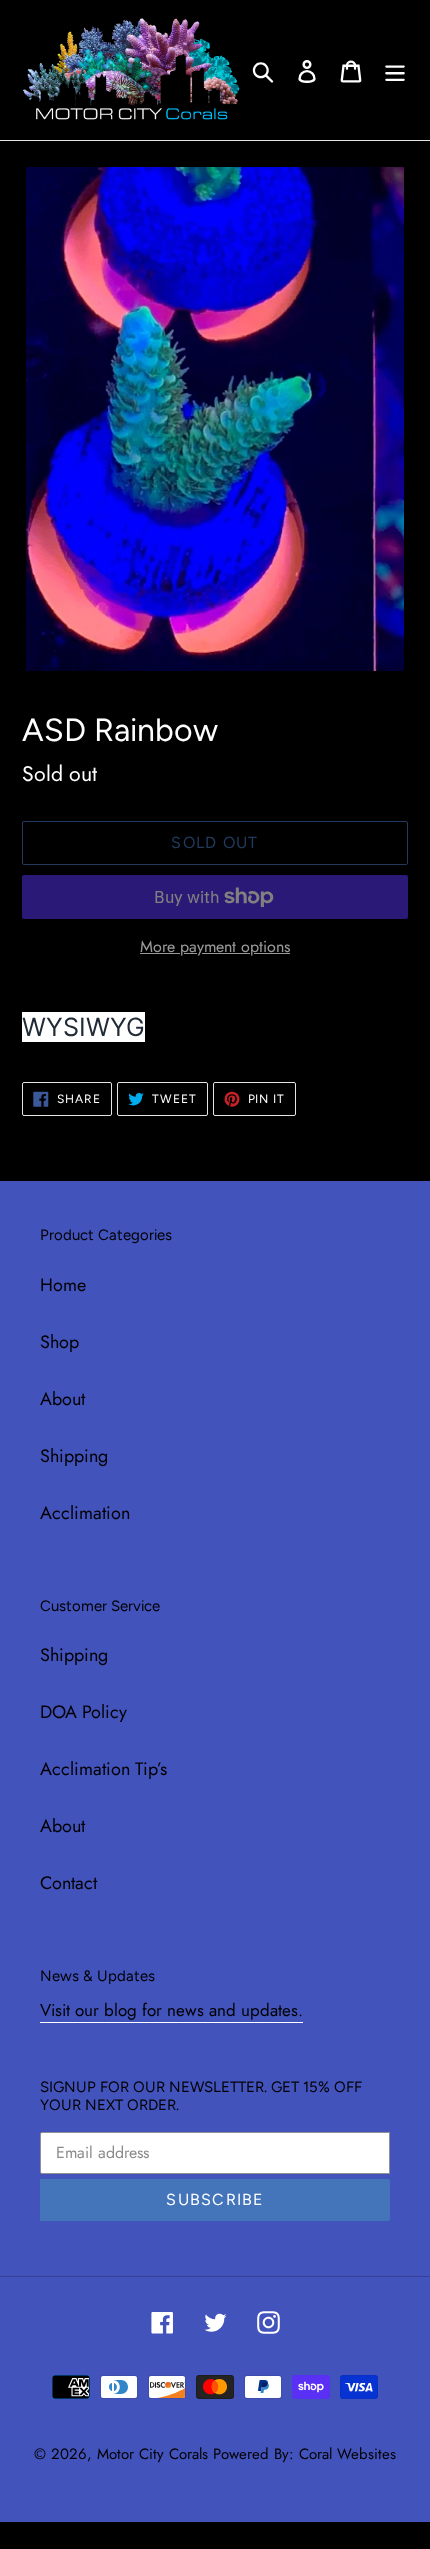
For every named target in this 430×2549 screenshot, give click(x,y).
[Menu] (395, 69)
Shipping (74, 1456)
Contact (68, 1883)
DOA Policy (83, 1712)
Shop (59, 1342)
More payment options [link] (215, 946)
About (62, 1399)
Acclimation (85, 1513)
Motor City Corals (152, 2454)
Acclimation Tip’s (103, 1769)
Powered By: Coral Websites (304, 2454)
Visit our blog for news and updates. (171, 2010)
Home (63, 1285)
